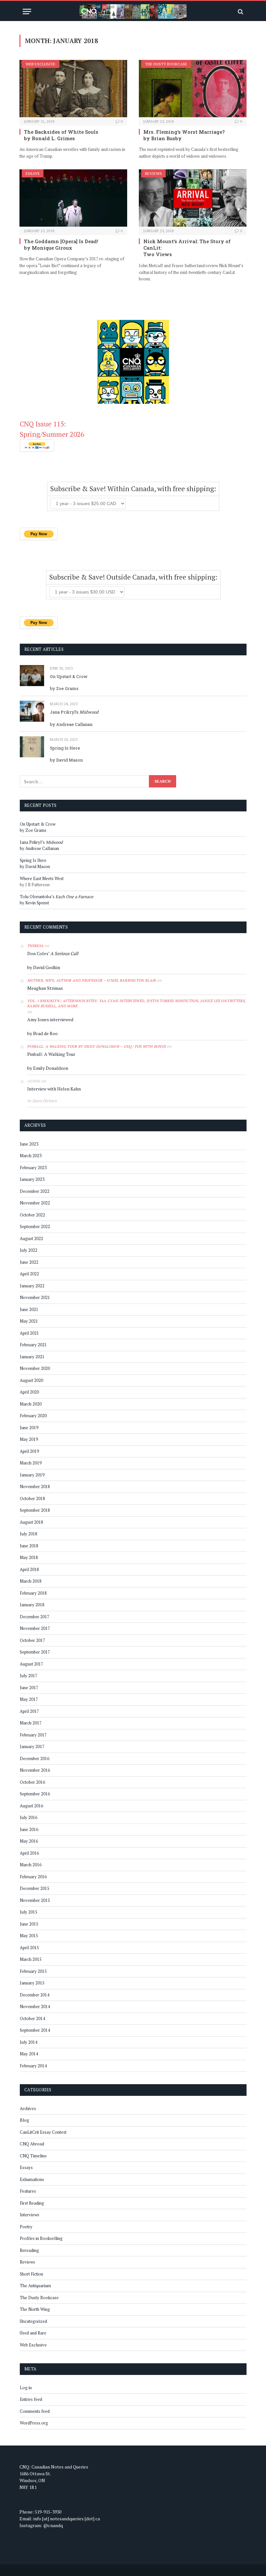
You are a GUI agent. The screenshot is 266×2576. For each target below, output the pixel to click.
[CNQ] (133, 11)
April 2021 (29, 1333)
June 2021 (29, 1309)
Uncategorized (33, 2321)
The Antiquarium (35, 2286)
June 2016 (29, 1829)
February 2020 (33, 1416)
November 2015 (35, 1900)
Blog (24, 2120)
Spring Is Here (65, 748)
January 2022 (32, 1286)
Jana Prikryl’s (74, 712)
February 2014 (33, 2066)
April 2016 (29, 1853)
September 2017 (35, 1652)
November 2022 (35, 1203)
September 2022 (35, 1226)
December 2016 (35, 1758)
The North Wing (35, 2309)
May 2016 (29, 1841)
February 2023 (33, 1168)
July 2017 (29, 1676)
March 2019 (31, 1463)
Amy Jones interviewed (50, 1019)
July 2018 (29, 1534)
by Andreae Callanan (71, 724)
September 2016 (35, 1794)
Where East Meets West (42, 878)
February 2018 (33, 1593)
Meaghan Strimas (45, 988)
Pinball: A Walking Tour (51, 1054)
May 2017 (29, 1699)
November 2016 (35, 1770)
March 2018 (31, 1581)
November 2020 (35, 1368)
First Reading (32, 2203)
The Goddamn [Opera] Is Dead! (61, 241)
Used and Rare (33, 2333)
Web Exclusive (41, 64)
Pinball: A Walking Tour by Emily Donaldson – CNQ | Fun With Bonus (97, 1046)
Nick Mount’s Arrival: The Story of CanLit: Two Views (187, 248)
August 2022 (31, 1238)
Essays (33, 173)
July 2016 (29, 1817)
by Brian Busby (163, 138)
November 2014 (35, 2006)
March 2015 (31, 1959)
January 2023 (32, 1179)
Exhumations (32, 2179)
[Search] (240, 11)
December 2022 (35, 1191)
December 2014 (35, 1995)
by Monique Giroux (48, 248)
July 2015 (29, 1912)
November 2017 (35, 1628)
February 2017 (33, 1735)
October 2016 (32, 1782)
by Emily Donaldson (48, 1068)
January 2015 (32, 1983)
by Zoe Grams (64, 688)
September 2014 (35, 2030)
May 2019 (29, 1439)
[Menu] (27, 11)
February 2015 (33, 1971)
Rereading (29, 2250)
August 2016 (31, 1806)
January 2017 (32, 1746)
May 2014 (29, 2054)
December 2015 (35, 1888)
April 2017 (29, 1711)
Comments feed (35, 2411)
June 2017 (29, 1688)
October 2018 (32, 1498)
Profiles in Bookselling (41, 2238)
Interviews (30, 2215)
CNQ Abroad (32, 2144)
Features (28, 2191)
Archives (28, 2108)
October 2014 (32, 2018)
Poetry (26, 2227)
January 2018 (32, 1605)
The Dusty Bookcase (166, 64)
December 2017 (35, 1617)
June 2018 (29, 1546)
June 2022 (29, 1262)
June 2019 (29, 1428)
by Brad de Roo (42, 1033)
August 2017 (31, 1664)
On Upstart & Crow (69, 676)
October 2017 (32, 1640)
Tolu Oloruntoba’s (57, 897)
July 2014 (29, 2042)
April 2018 (29, 1569)
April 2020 (29, 1392)
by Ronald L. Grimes (49, 138)
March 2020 (31, 1404)
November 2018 (35, 1486)
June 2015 (29, 1924)
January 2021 (32, 1357)
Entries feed (31, 2399)
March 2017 (31, 1723)
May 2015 (29, 1936)
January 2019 (32, 1475)
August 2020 (31, 1380)
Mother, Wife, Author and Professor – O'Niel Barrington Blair (92, 980)
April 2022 (29, 1274)
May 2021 (29, 1321)
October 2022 (32, 1215)
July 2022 (29, 1250)
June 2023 (29, 1144)
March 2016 (31, 1865)
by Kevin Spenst (34, 903)
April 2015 (29, 1948)
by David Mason (66, 760)
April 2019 (29, 1451)
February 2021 (33, 1345)
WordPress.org (34, 2423)
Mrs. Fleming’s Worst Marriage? (184, 132)
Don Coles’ (53, 953)
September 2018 (35, 1510)
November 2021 (35, 1297)
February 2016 (33, 1877)
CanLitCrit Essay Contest (43, 2132)
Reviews (153, 173)
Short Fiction (31, 2274)
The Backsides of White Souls (61, 132)
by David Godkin (44, 967)
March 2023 (31, 1156)
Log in (26, 2388)
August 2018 (31, 1522)
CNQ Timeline (33, 2156)
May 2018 (29, 1557)
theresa (35, 946)
